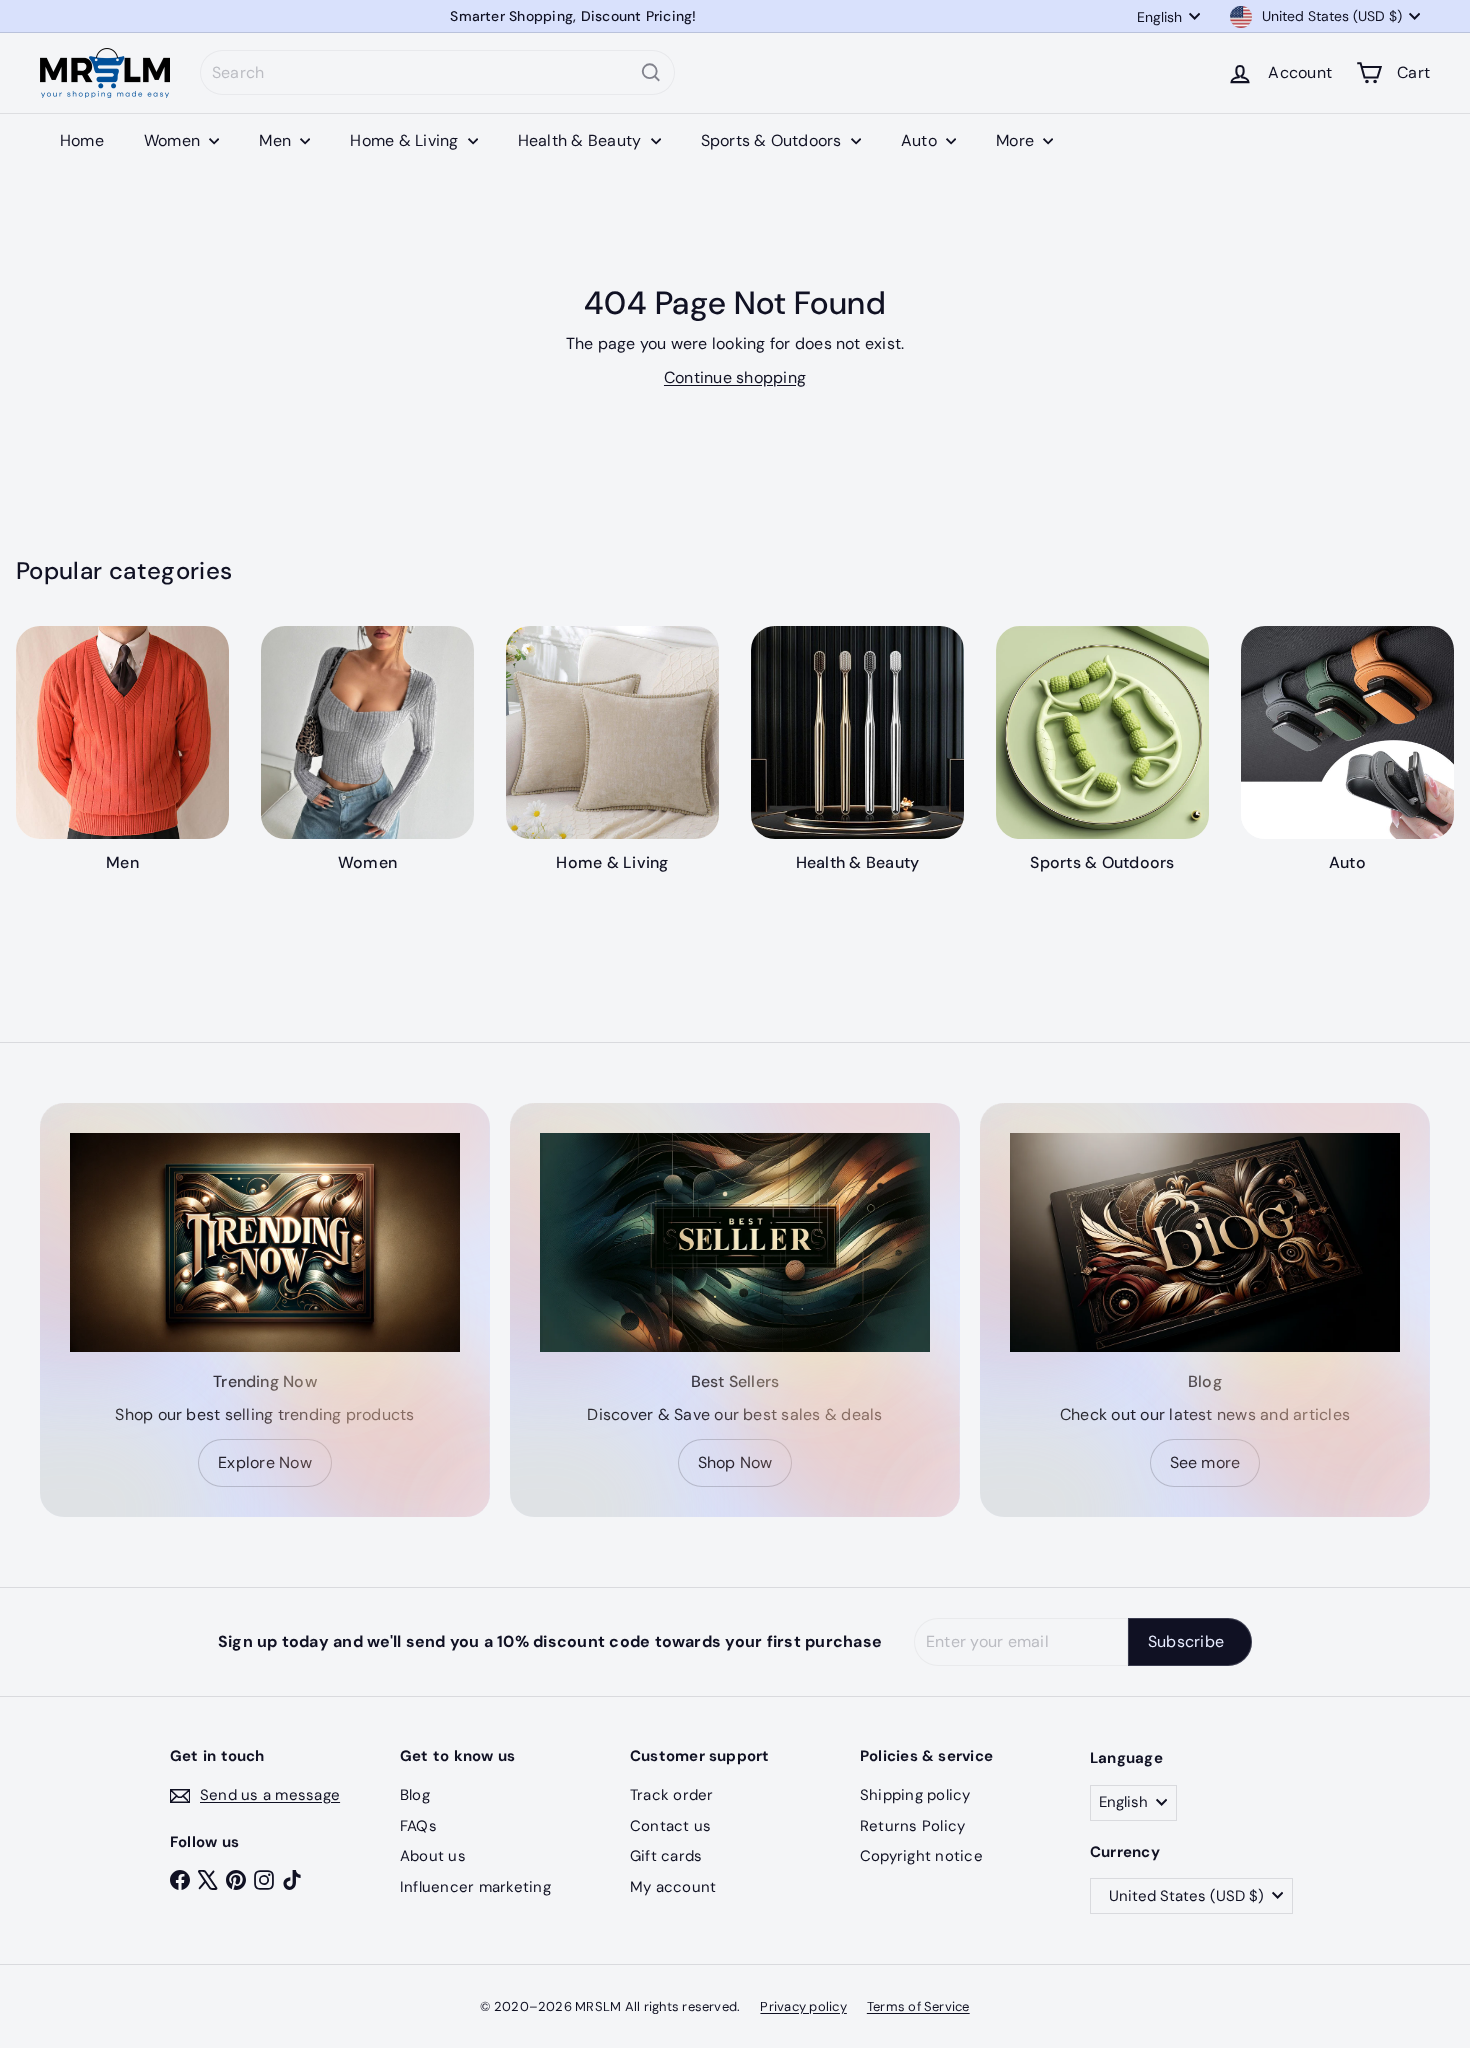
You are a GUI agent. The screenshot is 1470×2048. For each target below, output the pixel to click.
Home (82, 140)
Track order (672, 1795)
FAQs (418, 1826)
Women (174, 140)
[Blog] (1205, 1242)
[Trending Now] (265, 1242)
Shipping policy (915, 1795)
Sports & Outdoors (773, 140)
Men (277, 140)
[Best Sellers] (735, 1242)
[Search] (651, 72)
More (1017, 140)
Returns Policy (912, 1826)
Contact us (670, 1826)
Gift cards (666, 1856)
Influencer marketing (475, 1887)
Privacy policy (803, 2006)
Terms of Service (918, 2006)
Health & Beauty (582, 140)
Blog (415, 1795)
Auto (921, 140)
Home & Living (406, 140)
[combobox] (437, 72)
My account (673, 1887)
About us (433, 1856)
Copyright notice (921, 1856)
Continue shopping (735, 377)
